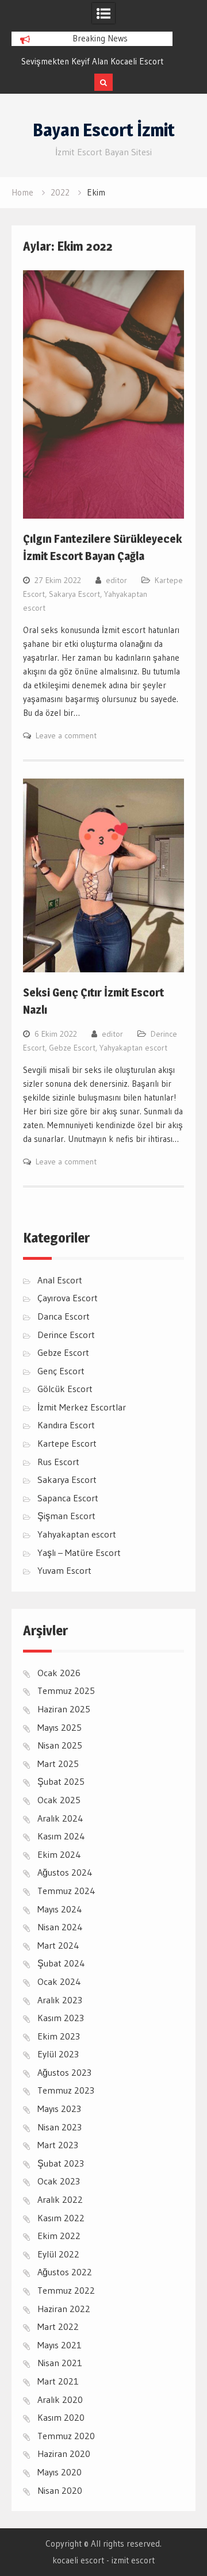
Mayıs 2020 (60, 2472)
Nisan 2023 (60, 2127)
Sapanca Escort (68, 1498)
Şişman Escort (66, 1516)
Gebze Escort (72, 1048)
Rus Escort (58, 1462)
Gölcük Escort (65, 1389)
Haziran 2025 (64, 1709)
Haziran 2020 (64, 2454)
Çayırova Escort (68, 1298)
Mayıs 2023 (59, 2109)
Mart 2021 (58, 2381)
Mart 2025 (58, 1764)
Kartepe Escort (67, 1443)
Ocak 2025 (59, 1800)
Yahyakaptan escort (133, 1048)
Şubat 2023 (61, 2163)
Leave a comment (66, 735)
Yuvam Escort (64, 1570)
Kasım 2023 (61, 2018)
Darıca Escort (64, 1316)
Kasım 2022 (61, 2218)
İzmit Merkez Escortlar (82, 1407)
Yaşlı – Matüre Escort (79, 1552)
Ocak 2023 (59, 2181)
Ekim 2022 (59, 2236)
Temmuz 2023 (66, 2090)
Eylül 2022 (58, 2254)
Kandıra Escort (66, 1425)
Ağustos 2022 (65, 2272)
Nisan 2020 (60, 2490)
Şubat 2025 (61, 1781)
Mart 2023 (58, 2145)
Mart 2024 (58, 1945)
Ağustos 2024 (65, 1872)
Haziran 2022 (64, 2309)
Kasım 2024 (61, 1836)
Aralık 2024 (60, 1818)
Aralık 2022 (60, 2199)
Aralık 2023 (60, 2000)
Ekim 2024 (59, 1854)
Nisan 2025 (60, 1745)
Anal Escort (60, 1280)
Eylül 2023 (58, 2054)
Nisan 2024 (60, 1927)
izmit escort (133, 2560)
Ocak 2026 (59, 1673)
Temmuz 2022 (66, 2290)
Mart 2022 (58, 2326)
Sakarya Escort (74, 594)
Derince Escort (66, 1335)
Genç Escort (61, 1371)
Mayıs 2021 (60, 2345)
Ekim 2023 (59, 2036)
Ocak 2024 (59, 1981)
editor (116, 580)
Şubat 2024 (61, 1963)
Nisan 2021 (60, 2363)
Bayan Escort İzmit (104, 130)
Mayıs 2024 (60, 1909)
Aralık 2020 (60, 2399)
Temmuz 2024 (66, 1891)
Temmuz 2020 (66, 2436)
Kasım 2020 (61, 2417)
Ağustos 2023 (64, 2072)
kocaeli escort (78, 2560)
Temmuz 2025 (66, 1690)
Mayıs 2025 (60, 1727)
